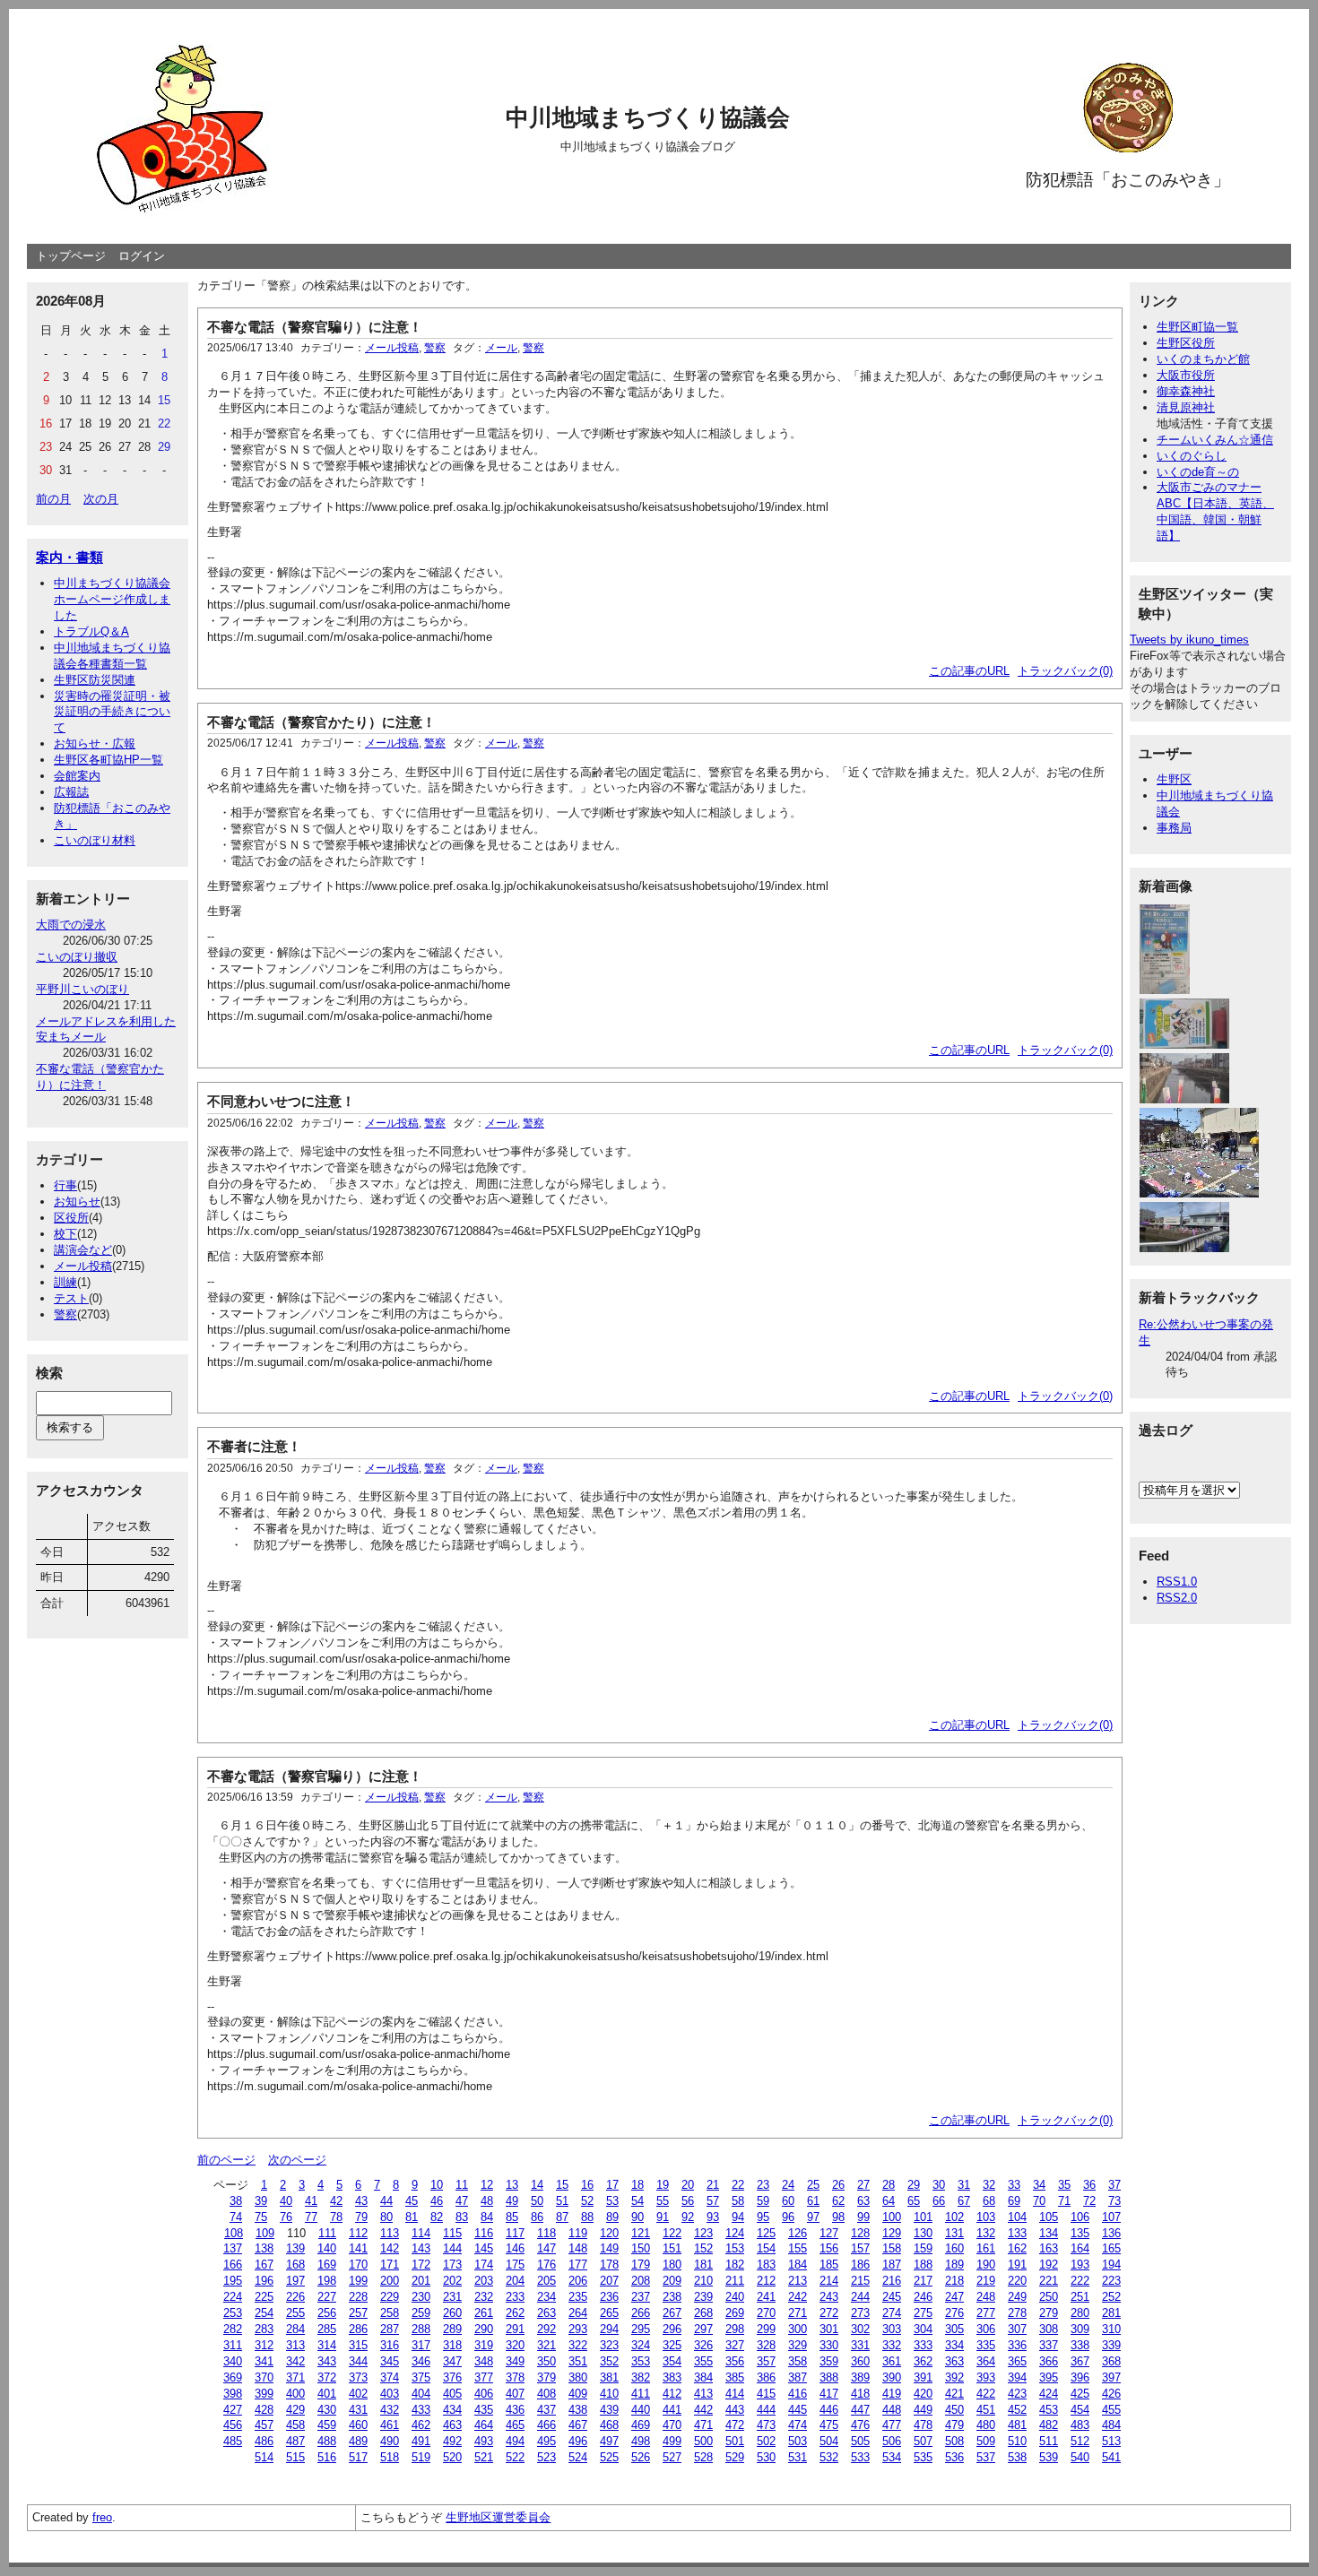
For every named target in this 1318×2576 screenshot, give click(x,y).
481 (1017, 2425)
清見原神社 (1186, 407)
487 (295, 2441)
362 (923, 2361)
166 (233, 2265)
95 (763, 2217)
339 (1111, 2345)
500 (703, 2441)
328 (766, 2345)
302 (860, 2329)
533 (860, 2457)
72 (1089, 2201)
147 (546, 2248)
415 (766, 2394)
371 (295, 2377)
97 (813, 2217)
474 (798, 2425)
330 (829, 2345)
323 (609, 2345)
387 (798, 2377)
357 (766, 2361)
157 (860, 2248)
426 (1111, 2394)
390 (892, 2377)
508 (954, 2441)
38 (236, 2201)
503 (798, 2441)
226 (295, 2297)
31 (964, 2185)
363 (954, 2361)
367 (1080, 2361)
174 (484, 2265)
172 (421, 2265)
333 (923, 2345)
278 (1017, 2313)
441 (672, 2410)
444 (766, 2410)
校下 (65, 1234)
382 (641, 2377)
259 (421, 2313)
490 (390, 2441)
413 (703, 2394)
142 (390, 2248)
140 (327, 2248)
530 (766, 2457)
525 (609, 2457)
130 (923, 2233)
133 (1017, 2233)
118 (546, 2233)
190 (986, 2265)
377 (484, 2377)
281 (1111, 2313)
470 (672, 2425)
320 (515, 2345)
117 (515, 2233)
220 (1017, 2281)
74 (236, 2217)
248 (986, 2297)
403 (390, 2394)
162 (1017, 2248)
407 (515, 2394)
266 (641, 2313)
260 (452, 2313)
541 (1111, 2457)
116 (484, 2233)
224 (233, 2297)
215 (860, 2281)
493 (484, 2441)
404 (421, 2394)
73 (1114, 2201)
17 (612, 2185)
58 (738, 2201)
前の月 (53, 499)
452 (1017, 2410)
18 (637, 2185)
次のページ (297, 2160)
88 (587, 2217)
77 (311, 2217)
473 (766, 2425)
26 (838, 2185)
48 (487, 2201)
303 (892, 2329)
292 (546, 2329)
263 (546, 2313)
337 (1049, 2345)
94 (738, 2217)
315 (358, 2345)
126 (798, 2233)
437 (546, 2410)
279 (1049, 2313)
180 (672, 2265)
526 (641, 2457)
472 (735, 2425)
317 (421, 2345)
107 (1111, 2217)
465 (515, 2425)
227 (327, 2297)
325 (672, 2345)
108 (234, 2233)
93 (713, 2217)
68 (989, 2201)
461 (390, 2425)
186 (860, 2265)
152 (703, 2248)
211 (735, 2281)
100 (892, 2217)
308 (1049, 2329)
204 (515, 2281)
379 (546, 2377)
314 (327, 2345)
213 (798, 2281)
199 (358, 2281)
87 (562, 2217)
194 (1111, 2265)
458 (295, 2425)
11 (462, 2185)
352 (609, 2361)
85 (512, 2217)
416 (798, 2394)
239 (703, 2297)
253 (233, 2313)
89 (612, 2217)
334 (954, 2345)
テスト (71, 1298)
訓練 (65, 1282)
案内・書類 (69, 557)
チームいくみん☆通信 (1215, 440)
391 (923, 2377)
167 (264, 2265)
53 (612, 2201)
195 (233, 2281)
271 (798, 2313)
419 (892, 2394)
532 (829, 2457)
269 (735, 2313)
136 (1111, 2233)
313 (295, 2345)
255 (295, 2313)
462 (421, 2425)
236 (609, 2297)
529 (735, 2457)
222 (1080, 2281)
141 (358, 2248)
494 (515, 2441)
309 (1080, 2329)
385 (735, 2377)
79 (361, 2217)
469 (641, 2425)
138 (264, 2248)
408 (546, 2394)
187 (892, 2265)
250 (1049, 2297)
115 (452, 2233)
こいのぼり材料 (95, 840)
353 (641, 2361)
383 (672, 2377)
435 (484, 2410)
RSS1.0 (1177, 1582)
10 (437, 2185)
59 (763, 2201)
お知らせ (77, 1202)
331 (860, 2345)
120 (609, 2233)
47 (462, 2201)
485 (233, 2441)
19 (663, 2185)
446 (829, 2410)
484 (1111, 2425)
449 (923, 2410)
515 (295, 2457)
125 (766, 2233)
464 (484, 2425)
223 (1111, 2281)
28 (889, 2185)
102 (954, 2217)
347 (452, 2361)
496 (578, 2441)
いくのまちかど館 (1203, 359)
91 (663, 2217)
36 (1089, 2185)
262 (515, 2313)
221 (1049, 2281)
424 (1049, 2394)
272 (829, 2313)
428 (264, 2410)
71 (1064, 2201)
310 (1111, 2329)
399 (264, 2394)
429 (295, 2410)
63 (863, 2201)
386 (766, 2377)
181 (703, 2265)
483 (1080, 2425)
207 (609, 2281)
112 (358, 2233)
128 (860, 2233)
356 (735, 2361)
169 (327, 2265)
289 (452, 2329)
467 (578, 2425)
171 (390, 2265)
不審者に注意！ (254, 1446)
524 (578, 2457)
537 (986, 2457)
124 (735, 2233)
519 (421, 2457)
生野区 (1174, 779)
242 (798, 2297)
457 (264, 2425)
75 (261, 2217)
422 (986, 2394)
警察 (65, 1314)
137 (233, 2248)
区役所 (71, 1218)
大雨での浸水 (71, 925)
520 (452, 2457)
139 (295, 2248)
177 (578, 2265)
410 (609, 2394)
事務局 (1174, 828)
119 (578, 2233)
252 (1111, 2297)
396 (1080, 2377)
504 (829, 2441)
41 (311, 2201)
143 (421, 2248)
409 (578, 2394)
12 (487, 2185)
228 (358, 2297)
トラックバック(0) (1065, 671)
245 (892, 2297)
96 (788, 2217)
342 (295, 2361)
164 (1080, 2248)
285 (327, 2329)
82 (437, 2217)
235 (578, 2297)
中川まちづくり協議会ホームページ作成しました (112, 599)
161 (986, 2248)
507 (923, 2441)
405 (452, 2394)
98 (838, 2217)
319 (484, 2345)
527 (672, 2457)
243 (829, 2297)
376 (452, 2377)
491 (421, 2441)
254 (264, 2313)
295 (641, 2329)
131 (954, 2233)
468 (609, 2425)
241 (766, 2297)
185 (829, 2265)
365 (1017, 2361)
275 (923, 2313)
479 (954, 2425)
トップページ (71, 256)
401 (327, 2394)
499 (672, 2441)
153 (735, 2248)
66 (939, 2201)
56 (688, 2201)
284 (295, 2329)
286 (358, 2329)
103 (986, 2217)
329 (798, 2345)
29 (914, 2185)
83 (462, 2217)
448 (892, 2410)
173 (452, 2265)
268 (703, 2313)
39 (261, 2201)
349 (515, 2361)
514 (264, 2457)
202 (452, 2281)
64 (889, 2201)
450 (954, 2410)
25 (813, 2185)
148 (578, 2248)
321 (546, 2345)
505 (860, 2441)
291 (515, 2329)
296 (672, 2329)
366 (1049, 2361)
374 (390, 2377)
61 (813, 2201)
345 (390, 2361)
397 (1111, 2377)
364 (986, 2361)
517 (358, 2457)
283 (264, 2329)
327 (735, 2345)
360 (860, 2361)
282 (233, 2329)
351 (578, 2361)
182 (735, 2265)
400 (295, 2394)
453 (1049, 2410)
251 (1080, 2297)
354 (672, 2361)
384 (703, 2377)
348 (484, 2361)
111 (327, 2233)
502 (766, 2441)
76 (286, 2217)
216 (892, 2281)
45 (412, 2201)
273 (860, 2313)
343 (327, 2361)
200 (390, 2281)
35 (1064, 2185)
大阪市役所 (1186, 375)
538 (1017, 2457)
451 (986, 2410)
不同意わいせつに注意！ (281, 1101)
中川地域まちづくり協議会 (648, 117)
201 (421, 2281)
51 (562, 2201)
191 (1017, 2265)
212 (766, 2281)
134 (1049, 2233)
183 (766, 2265)
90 (637, 2217)
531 (798, 2457)
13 (512, 2185)
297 (703, 2329)
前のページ (226, 2160)
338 (1080, 2345)
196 (264, 2281)
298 (735, 2329)
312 (264, 2345)
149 (609, 2248)
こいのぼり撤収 (77, 957)
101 (923, 2217)
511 (1049, 2441)
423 (1017, 2394)
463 (452, 2425)
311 (233, 2345)
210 (703, 2281)
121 (641, 2233)
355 (703, 2361)
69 (1014, 2201)
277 (986, 2313)
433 (421, 2410)
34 (1039, 2185)
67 (964, 2201)
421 (954, 2394)
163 (1049, 2248)
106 (1080, 2217)
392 (954, 2377)
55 (663, 2201)
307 (1017, 2329)
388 (829, 2377)
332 (892, 2345)
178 (609, 2265)
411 (641, 2394)
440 (641, 2410)
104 (1017, 2217)
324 (641, 2345)
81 (412, 2217)
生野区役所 (1186, 343)
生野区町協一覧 (1197, 327)
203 (484, 2281)
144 (452, 2248)
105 (1049, 2217)
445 (798, 2410)
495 (546, 2441)
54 (637, 2201)
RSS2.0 (1177, 1598)
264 (578, 2313)
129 (892, 2233)
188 (923, 2265)
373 (358, 2377)
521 (484, 2457)
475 (829, 2425)
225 (264, 2297)
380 (578, 2377)
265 (609, 2313)
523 (546, 2457)
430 (327, 2410)
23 (763, 2185)
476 (860, 2425)
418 (860, 2394)
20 (688, 2185)
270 (766, 2313)
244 (860, 2297)
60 (788, 2201)
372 (327, 2377)
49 (512, 2201)
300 (798, 2329)
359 (829, 2361)
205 (546, 2281)
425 (1080, 2394)
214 (829, 2281)
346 (421, 2361)
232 (484, 2297)
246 (923, 2297)
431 (358, 2410)
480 (986, 2425)
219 (986, 2281)
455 (1111, 2410)
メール (501, 348)
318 (452, 2345)
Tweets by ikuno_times (1189, 640)
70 (1039, 2201)
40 (286, 2201)
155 (798, 2248)
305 (954, 2329)
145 (484, 2248)
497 (609, 2441)
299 (766, 2329)
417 (829, 2394)
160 (954, 2248)
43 (361, 2201)
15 (562, 2185)
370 (264, 2377)
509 (986, 2441)
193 (1080, 2265)
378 (515, 2377)
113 (390, 2233)
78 (336, 2217)
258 (390, 2313)
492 (452, 2441)
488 (327, 2441)
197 (295, 2281)
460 (358, 2425)
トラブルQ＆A (91, 631)
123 (703, 2233)
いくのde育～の (1198, 472)
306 (986, 2329)
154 (766, 2248)
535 (923, 2457)
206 (578, 2281)
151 (672, 2248)
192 (1049, 2265)
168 (295, 2265)
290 (484, 2329)
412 (672, 2394)
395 (1049, 2377)
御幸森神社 (1186, 391)
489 (358, 2441)
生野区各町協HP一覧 (108, 760)
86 (537, 2217)
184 (798, 2265)
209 (672, 2281)
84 (487, 2217)
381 (609, 2377)
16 (587, 2185)
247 (954, 2297)
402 (358, 2394)
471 (703, 2425)
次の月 (101, 499)
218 (954, 2281)
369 (233, 2377)
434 (452, 2410)
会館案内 (77, 776)
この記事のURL (969, 671)
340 (233, 2361)
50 (537, 2201)
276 (954, 2313)
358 (798, 2361)
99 (863, 2217)
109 (265, 2233)
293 (578, 2329)
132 (986, 2233)
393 (986, 2377)
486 (264, 2441)
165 (1111, 2248)
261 (484, 2313)
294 (609, 2329)
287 (390, 2329)
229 (390, 2297)
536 (954, 2457)
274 (892, 2313)
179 (641, 2265)
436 (515, 2410)
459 (327, 2425)
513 (1111, 2441)
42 (336, 2201)
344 (358, 2361)
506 (892, 2441)
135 (1080, 2233)
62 (838, 2201)
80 (386, 2217)
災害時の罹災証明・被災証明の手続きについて (112, 712)
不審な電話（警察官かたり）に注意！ (321, 722)
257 (358, 2313)
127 (829, 2233)
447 (860, 2410)
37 (1114, 2185)
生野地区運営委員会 (498, 2517)
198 (327, 2281)
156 (829, 2248)
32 (989, 2185)
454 (1080, 2410)
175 (515, 2265)
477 (892, 2425)
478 (923, 2425)
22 (738, 2185)
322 (578, 2345)
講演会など (83, 1250)
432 (390, 2410)
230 (421, 2297)
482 (1049, 2425)
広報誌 (71, 792)
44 (386, 2201)
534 (892, 2457)
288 (421, 2329)
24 (788, 2185)
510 (1017, 2441)
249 (1017, 2297)
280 (1080, 2313)
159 (923, 2248)
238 (672, 2297)
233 (515, 2297)
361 (892, 2361)
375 (421, 2377)
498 (641, 2441)
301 (829, 2329)
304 (923, 2329)
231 (452, 2297)
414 (735, 2394)
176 (546, 2265)
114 (421, 2233)
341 (264, 2361)
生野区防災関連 (95, 680)
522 (515, 2457)
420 (923, 2394)
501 (735, 2441)
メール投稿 (83, 1266)
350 (546, 2361)
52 (587, 2201)
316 (390, 2345)
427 (233, 2410)
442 (703, 2410)
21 (713, 2185)
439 (609, 2410)
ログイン (142, 256)
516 (327, 2457)
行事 (65, 1185)
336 (1017, 2345)
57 (713, 2201)
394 (1017, 2377)
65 (914, 2201)
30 (939, 2185)
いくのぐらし (1192, 456)
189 (954, 2265)
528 (703, 2457)
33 (1014, 2185)
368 (1111, 2361)
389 (860, 2377)
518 (390, 2457)
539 (1049, 2457)
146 (515, 2248)
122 (672, 2233)
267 (672, 2313)
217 (923, 2281)
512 (1080, 2441)
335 (986, 2345)
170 (358, 2265)
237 (641, 2297)
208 (641, 2281)
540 (1080, 2457)
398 (233, 2394)
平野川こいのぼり (82, 989)
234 (546, 2297)
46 (437, 2201)
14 (537, 2185)
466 (546, 2425)
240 (735, 2297)
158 (892, 2248)
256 (327, 2313)
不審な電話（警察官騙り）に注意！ (315, 327)
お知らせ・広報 (95, 743)
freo (102, 2517)
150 (641, 2248)
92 (688, 2217)
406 (484, 2394)
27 (863, 2185)
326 (703, 2345)
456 (233, 2425)
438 (578, 2410)
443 (735, 2410)
